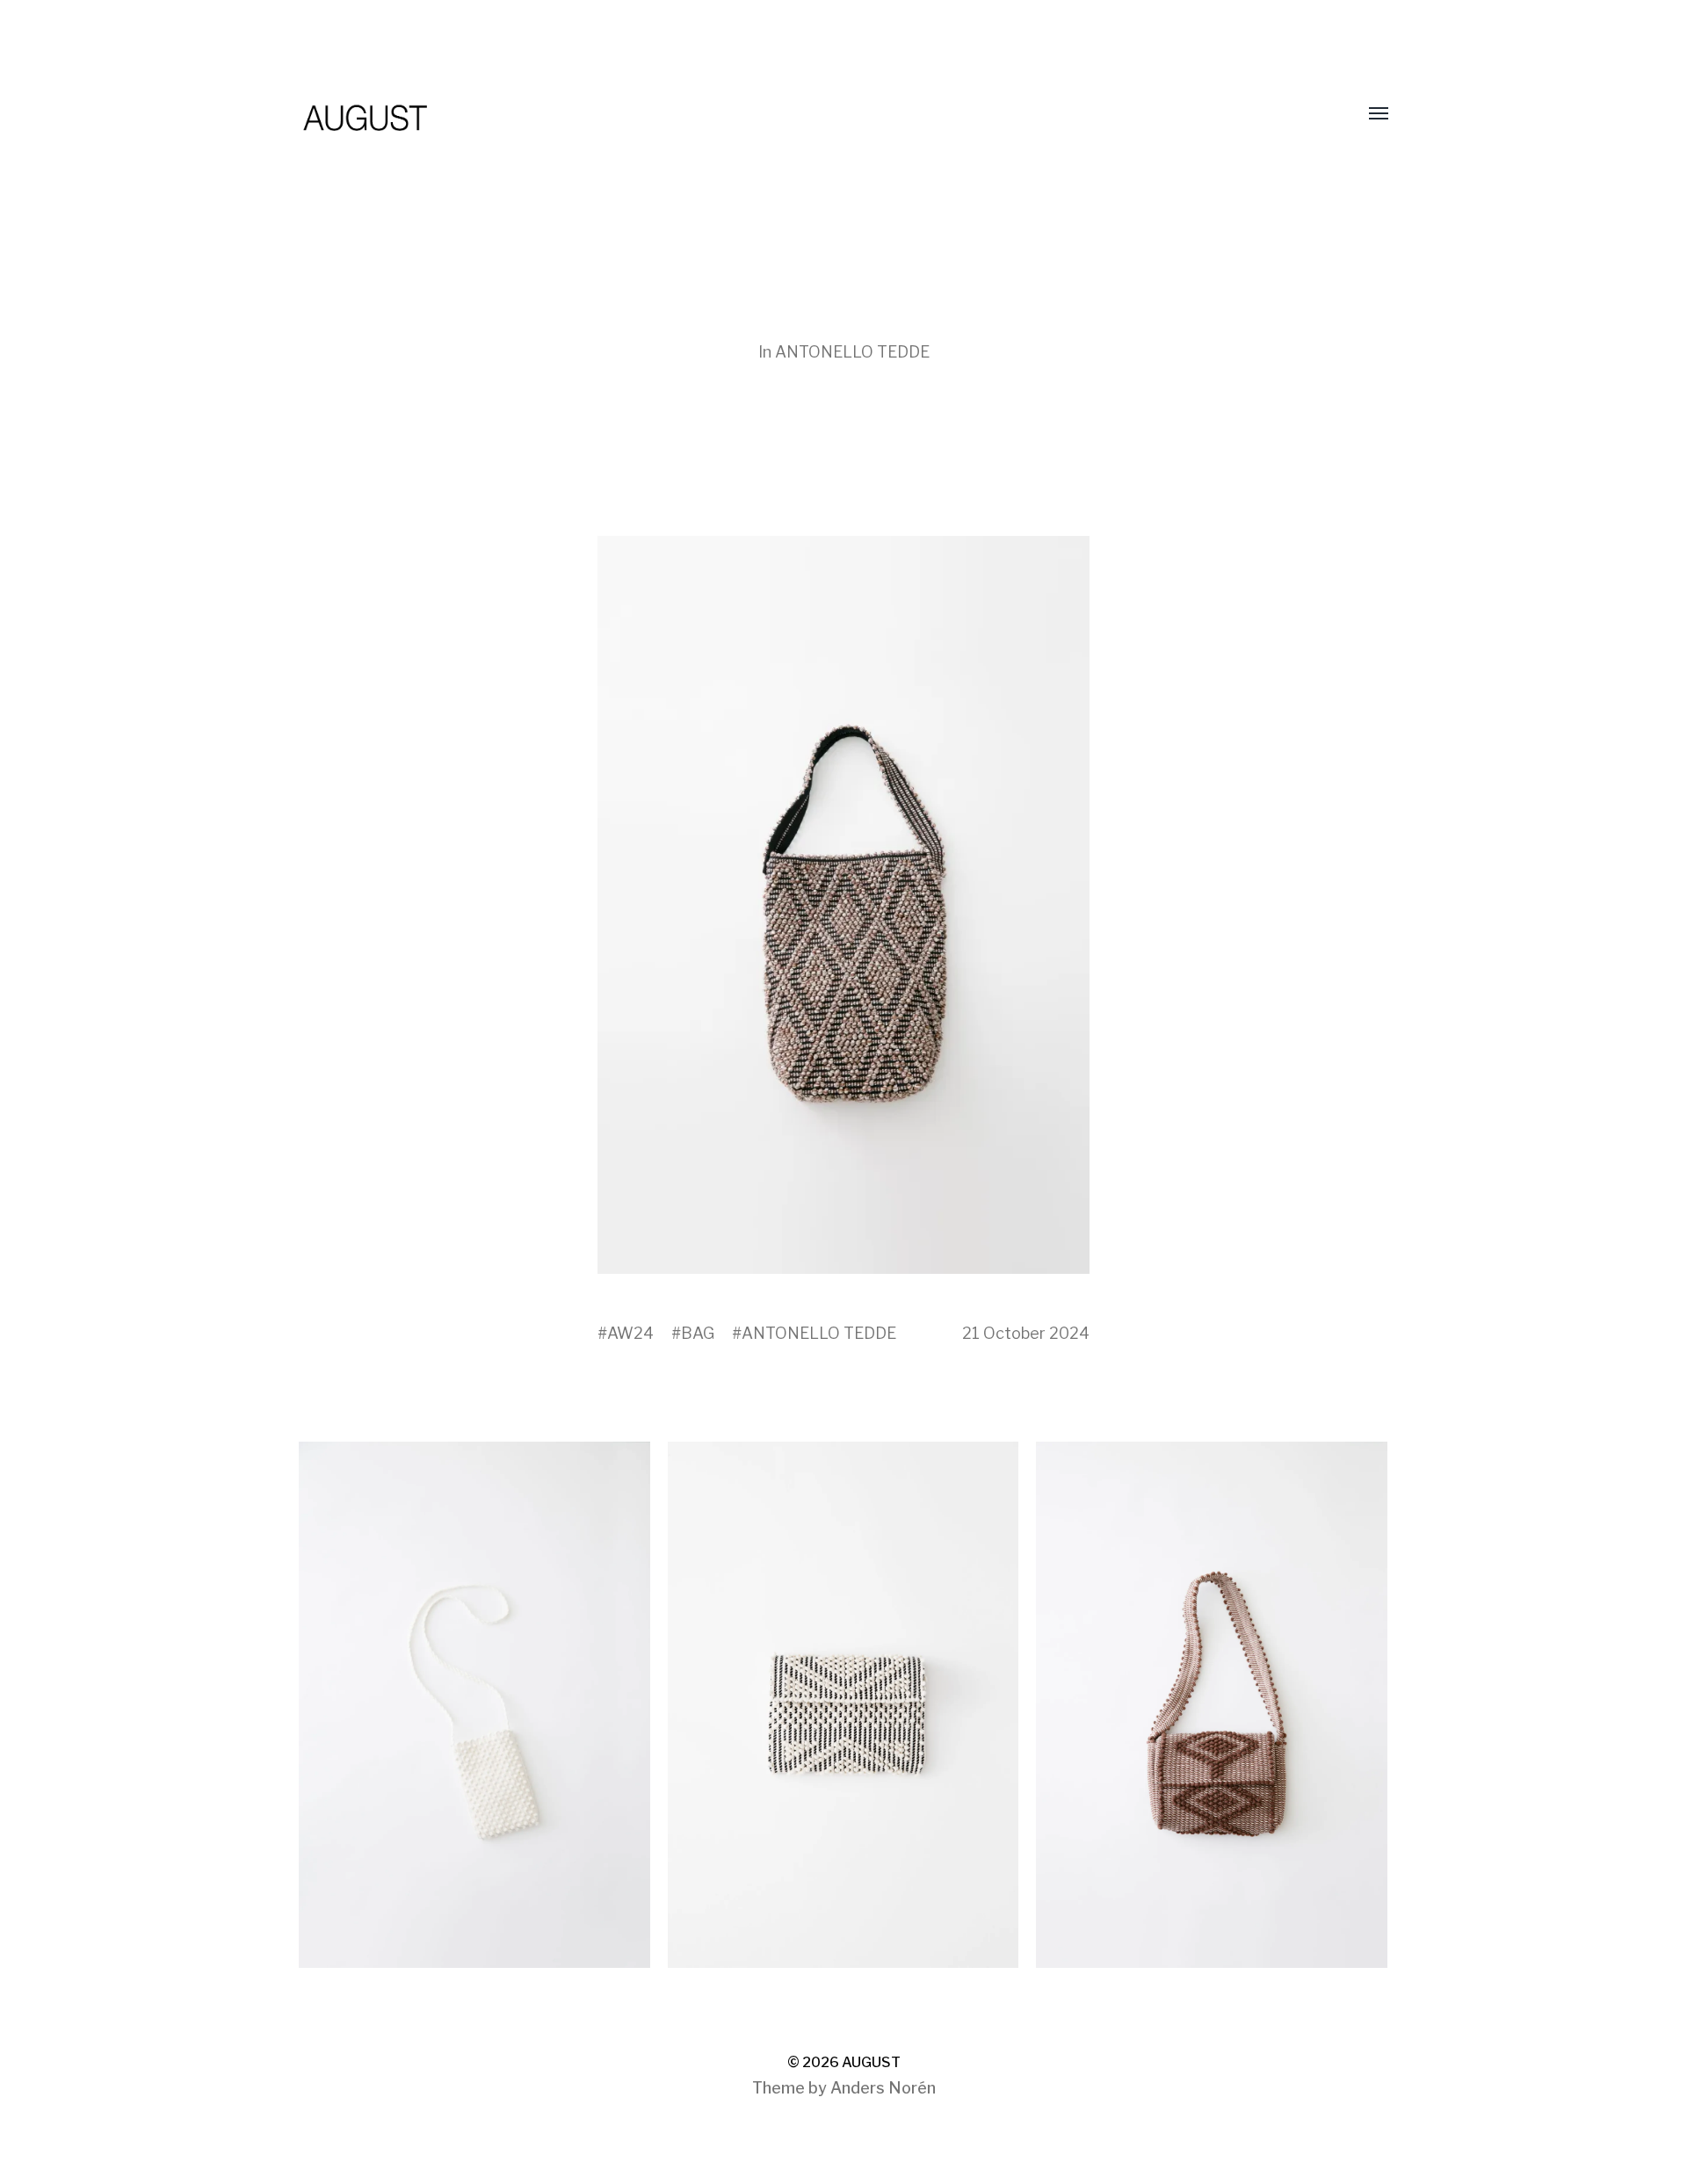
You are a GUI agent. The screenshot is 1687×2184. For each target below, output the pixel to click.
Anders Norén (883, 2088)
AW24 (630, 1333)
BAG (698, 1333)
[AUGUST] (808, 114)
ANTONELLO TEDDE (852, 352)
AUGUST (871, 2062)
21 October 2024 (1026, 1333)
